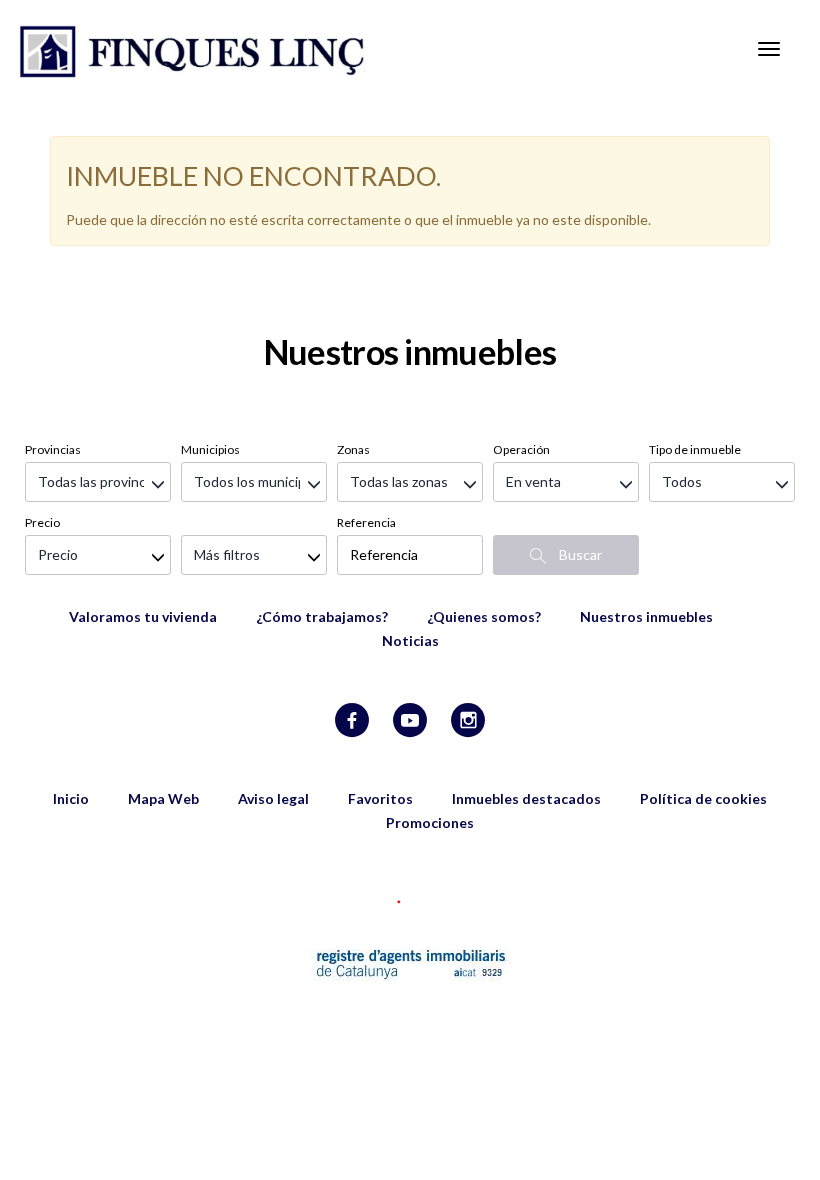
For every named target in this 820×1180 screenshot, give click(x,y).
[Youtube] (410, 721)
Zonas (353, 449)
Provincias (53, 449)
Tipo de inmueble (695, 449)
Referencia (366, 522)
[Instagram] (468, 721)
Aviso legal (273, 798)
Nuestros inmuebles (646, 616)
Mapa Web (163, 798)
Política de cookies (703, 798)
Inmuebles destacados (526, 798)
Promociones (430, 822)
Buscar (579, 554)
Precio (42, 522)
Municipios (210, 449)
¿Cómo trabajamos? (322, 616)
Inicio (71, 798)
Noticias (410, 640)
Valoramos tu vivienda (143, 616)
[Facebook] (352, 721)
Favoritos (380, 798)
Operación (521, 449)
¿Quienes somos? (484, 616)
